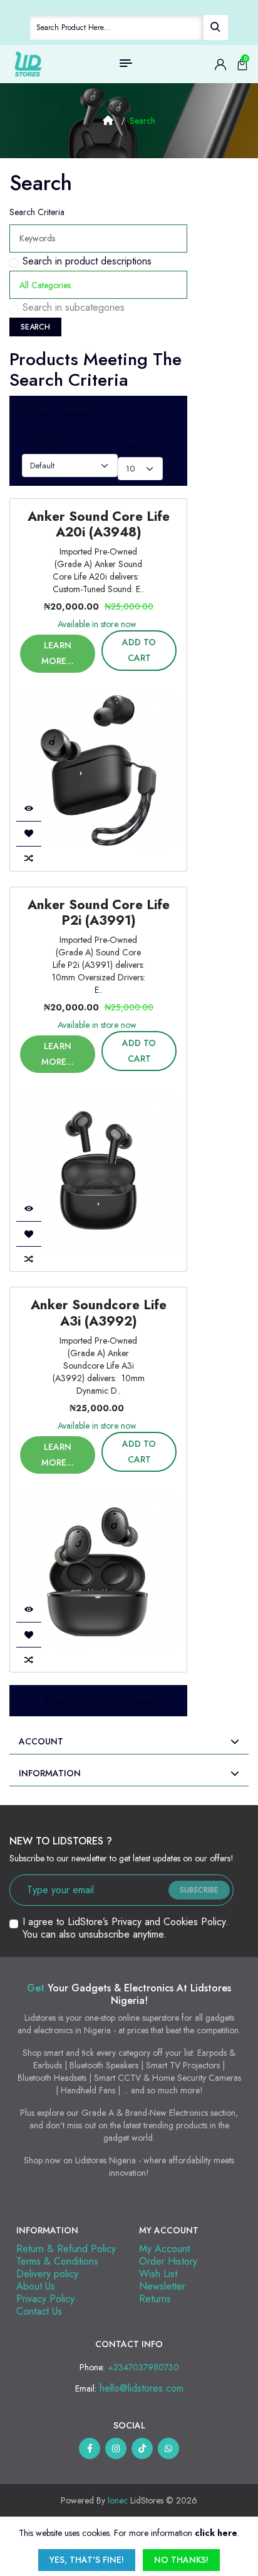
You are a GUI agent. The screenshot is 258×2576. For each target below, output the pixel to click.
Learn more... (58, 653)
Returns (155, 2299)
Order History (168, 2261)
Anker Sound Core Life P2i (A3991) (99, 913)
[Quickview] (29, 808)
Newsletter (162, 2286)
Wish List (158, 2274)
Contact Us (39, 2311)
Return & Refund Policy (66, 2249)
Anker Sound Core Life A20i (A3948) (99, 524)
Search (142, 121)
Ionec (118, 2500)
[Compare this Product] (29, 858)
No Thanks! (181, 2560)
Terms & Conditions (57, 2261)
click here (216, 2533)
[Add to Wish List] (29, 833)
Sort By (44, 444)
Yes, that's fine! (87, 2560)
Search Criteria (37, 212)
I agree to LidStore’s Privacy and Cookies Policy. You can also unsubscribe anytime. (126, 1928)
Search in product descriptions (87, 261)
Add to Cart (139, 650)
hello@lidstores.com (142, 2388)
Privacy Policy (45, 2299)
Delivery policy (47, 2274)
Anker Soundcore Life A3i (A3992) (99, 1313)
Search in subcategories (74, 308)
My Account (164, 2249)
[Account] (220, 64)
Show (137, 447)
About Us (36, 2286)
